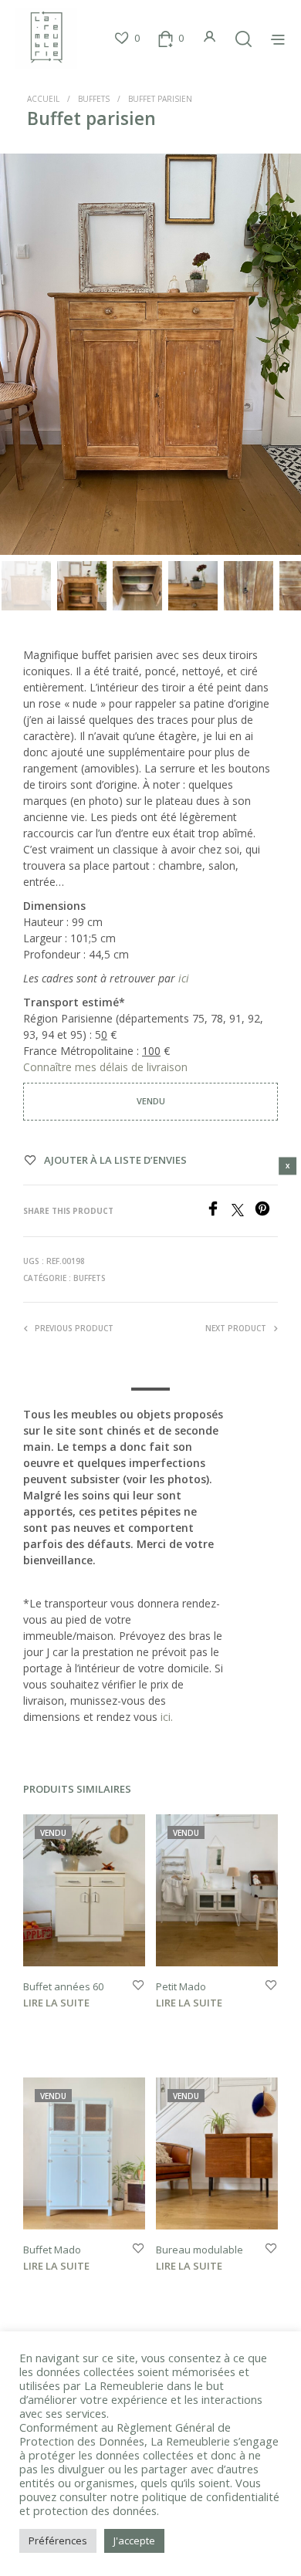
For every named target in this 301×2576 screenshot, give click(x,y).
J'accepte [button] (134, 2541)
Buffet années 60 (63, 1986)
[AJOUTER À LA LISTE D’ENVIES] (138, 1986)
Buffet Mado (52, 2250)
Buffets (94, 99)
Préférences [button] (58, 2541)
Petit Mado (181, 1986)
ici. (167, 1717)
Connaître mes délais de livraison (107, 1067)
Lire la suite (56, 2003)
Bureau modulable (200, 2250)
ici (184, 978)
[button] (127, 39)
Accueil (43, 99)
